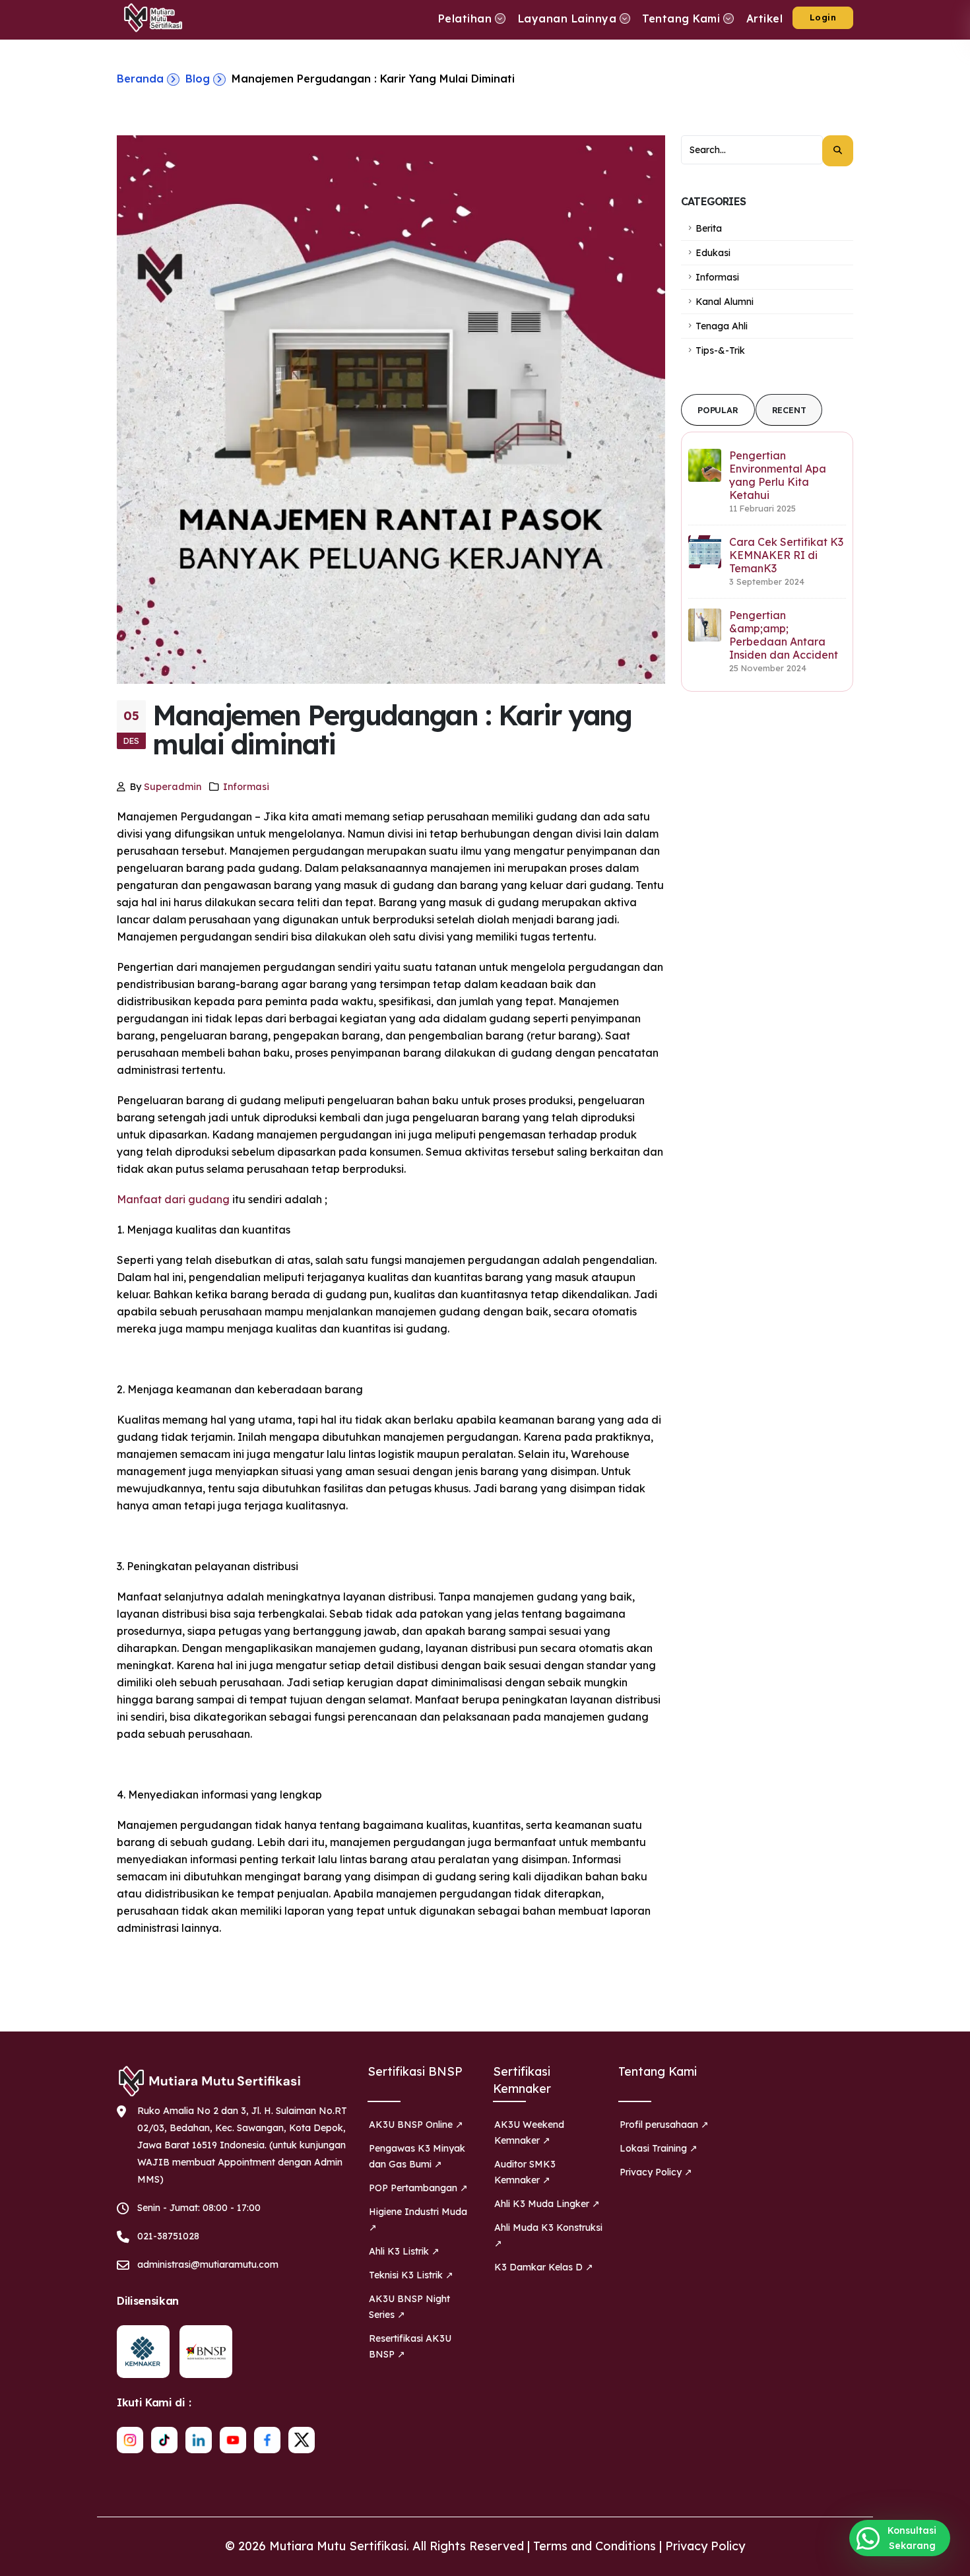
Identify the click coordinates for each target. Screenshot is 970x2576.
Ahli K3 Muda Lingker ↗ (547, 2204)
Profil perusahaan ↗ (664, 2125)
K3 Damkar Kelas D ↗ (544, 2267)
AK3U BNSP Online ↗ (416, 2125)
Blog (198, 79)
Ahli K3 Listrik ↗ (404, 2251)
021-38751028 (168, 2236)
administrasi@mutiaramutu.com (208, 2264)
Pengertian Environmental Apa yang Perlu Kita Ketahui (778, 475)
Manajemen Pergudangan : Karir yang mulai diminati (373, 79)
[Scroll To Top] (947, 2561)
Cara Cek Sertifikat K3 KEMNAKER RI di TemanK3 (786, 555)
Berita (709, 228)
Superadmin (173, 787)
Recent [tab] (789, 410)
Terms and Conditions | (599, 2546)
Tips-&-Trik (720, 350)
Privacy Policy (705, 2546)
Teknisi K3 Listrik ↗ (411, 2275)
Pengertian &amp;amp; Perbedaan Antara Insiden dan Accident (784, 635)
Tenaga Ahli (722, 326)
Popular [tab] (718, 410)
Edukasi (713, 253)
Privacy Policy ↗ (656, 2172)
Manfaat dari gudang (173, 1199)
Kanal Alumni (725, 302)
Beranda (140, 79)
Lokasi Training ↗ (659, 2148)
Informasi (246, 787)
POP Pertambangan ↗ (418, 2188)
